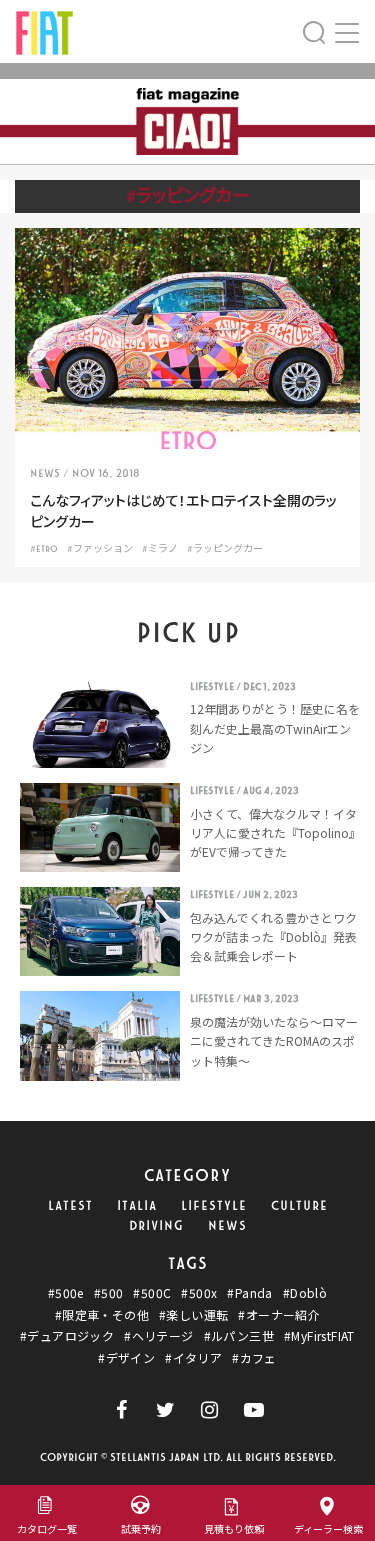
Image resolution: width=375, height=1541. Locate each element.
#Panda (249, 1293)
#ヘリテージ (158, 1336)
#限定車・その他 (102, 1315)
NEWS (227, 1226)
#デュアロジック (67, 1336)
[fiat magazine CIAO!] (44, 30)
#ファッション (100, 549)
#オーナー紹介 (279, 1315)
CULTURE (299, 1206)
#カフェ (254, 1358)
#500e (66, 1293)
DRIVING (156, 1226)
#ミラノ (160, 549)
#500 (109, 1293)
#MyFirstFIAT (319, 1336)
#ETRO (44, 549)
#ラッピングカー (225, 549)
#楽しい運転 (193, 1315)
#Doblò (305, 1293)
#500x (199, 1293)
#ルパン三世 (239, 1336)
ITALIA (137, 1206)
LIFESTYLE (214, 1206)
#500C (152, 1293)
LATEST (70, 1206)
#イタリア (193, 1358)
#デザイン (126, 1358)
